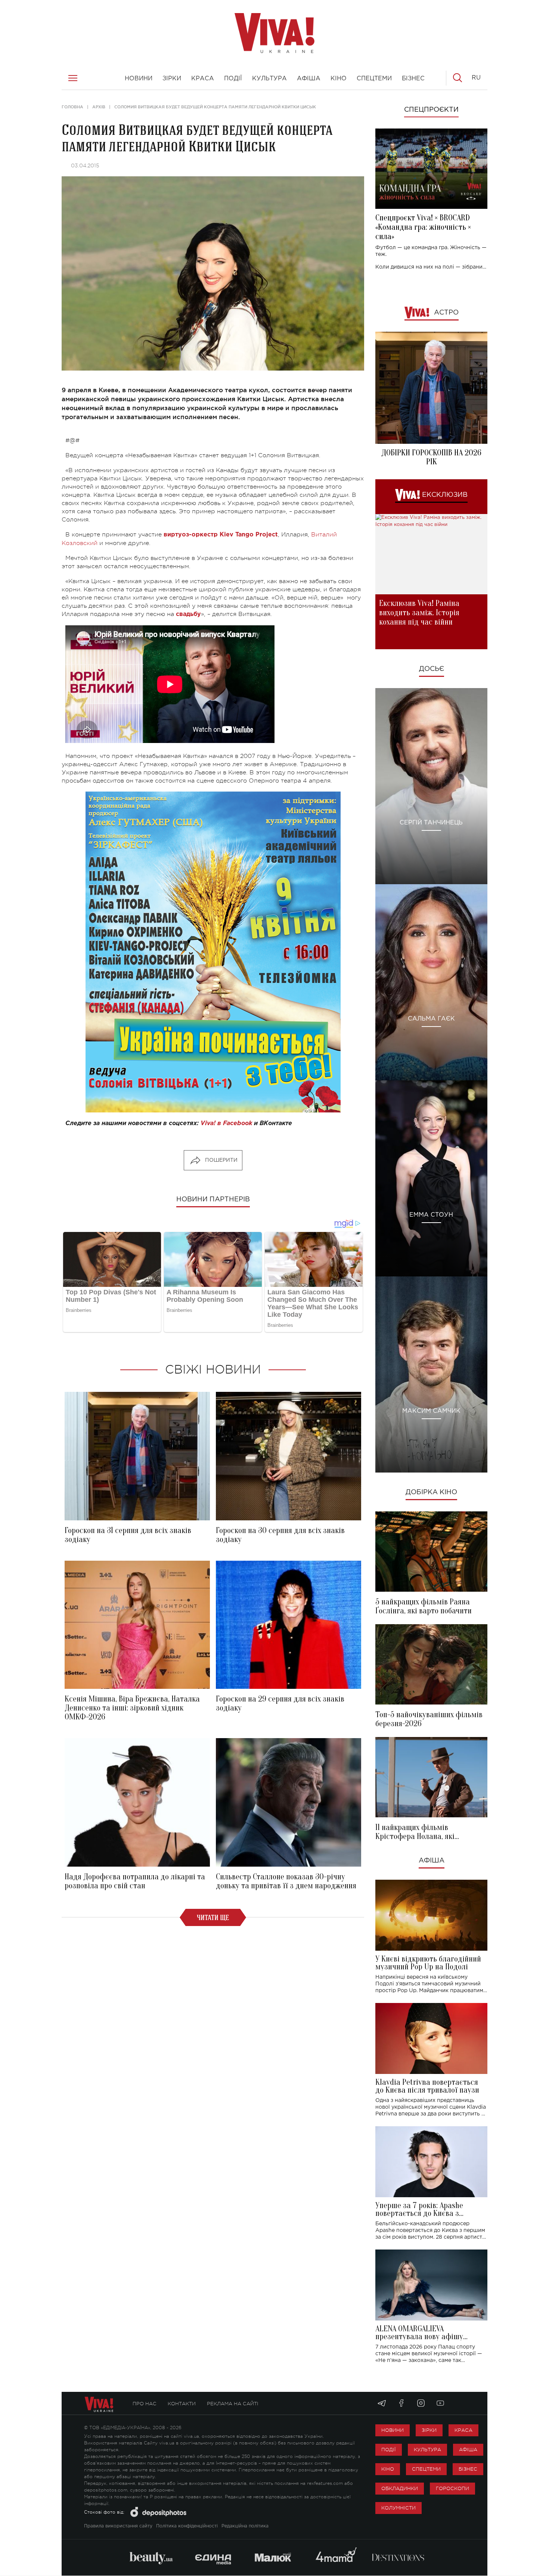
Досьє (432, 669)
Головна (72, 107)
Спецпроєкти (431, 110)
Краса (463, 2430)
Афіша (432, 1861)
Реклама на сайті (233, 2404)
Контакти (182, 2404)
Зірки (429, 2430)
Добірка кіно (431, 1492)
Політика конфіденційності (187, 2526)
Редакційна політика (245, 2526)
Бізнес (468, 2469)
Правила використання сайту (118, 2526)
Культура (427, 2450)
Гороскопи (452, 2488)
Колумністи (398, 2508)
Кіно (388, 2469)
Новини (393, 2430)
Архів (99, 107)
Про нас (145, 2404)
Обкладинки (400, 2488)
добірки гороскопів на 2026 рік (431, 457)
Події (389, 2450)
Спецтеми (426, 2469)
